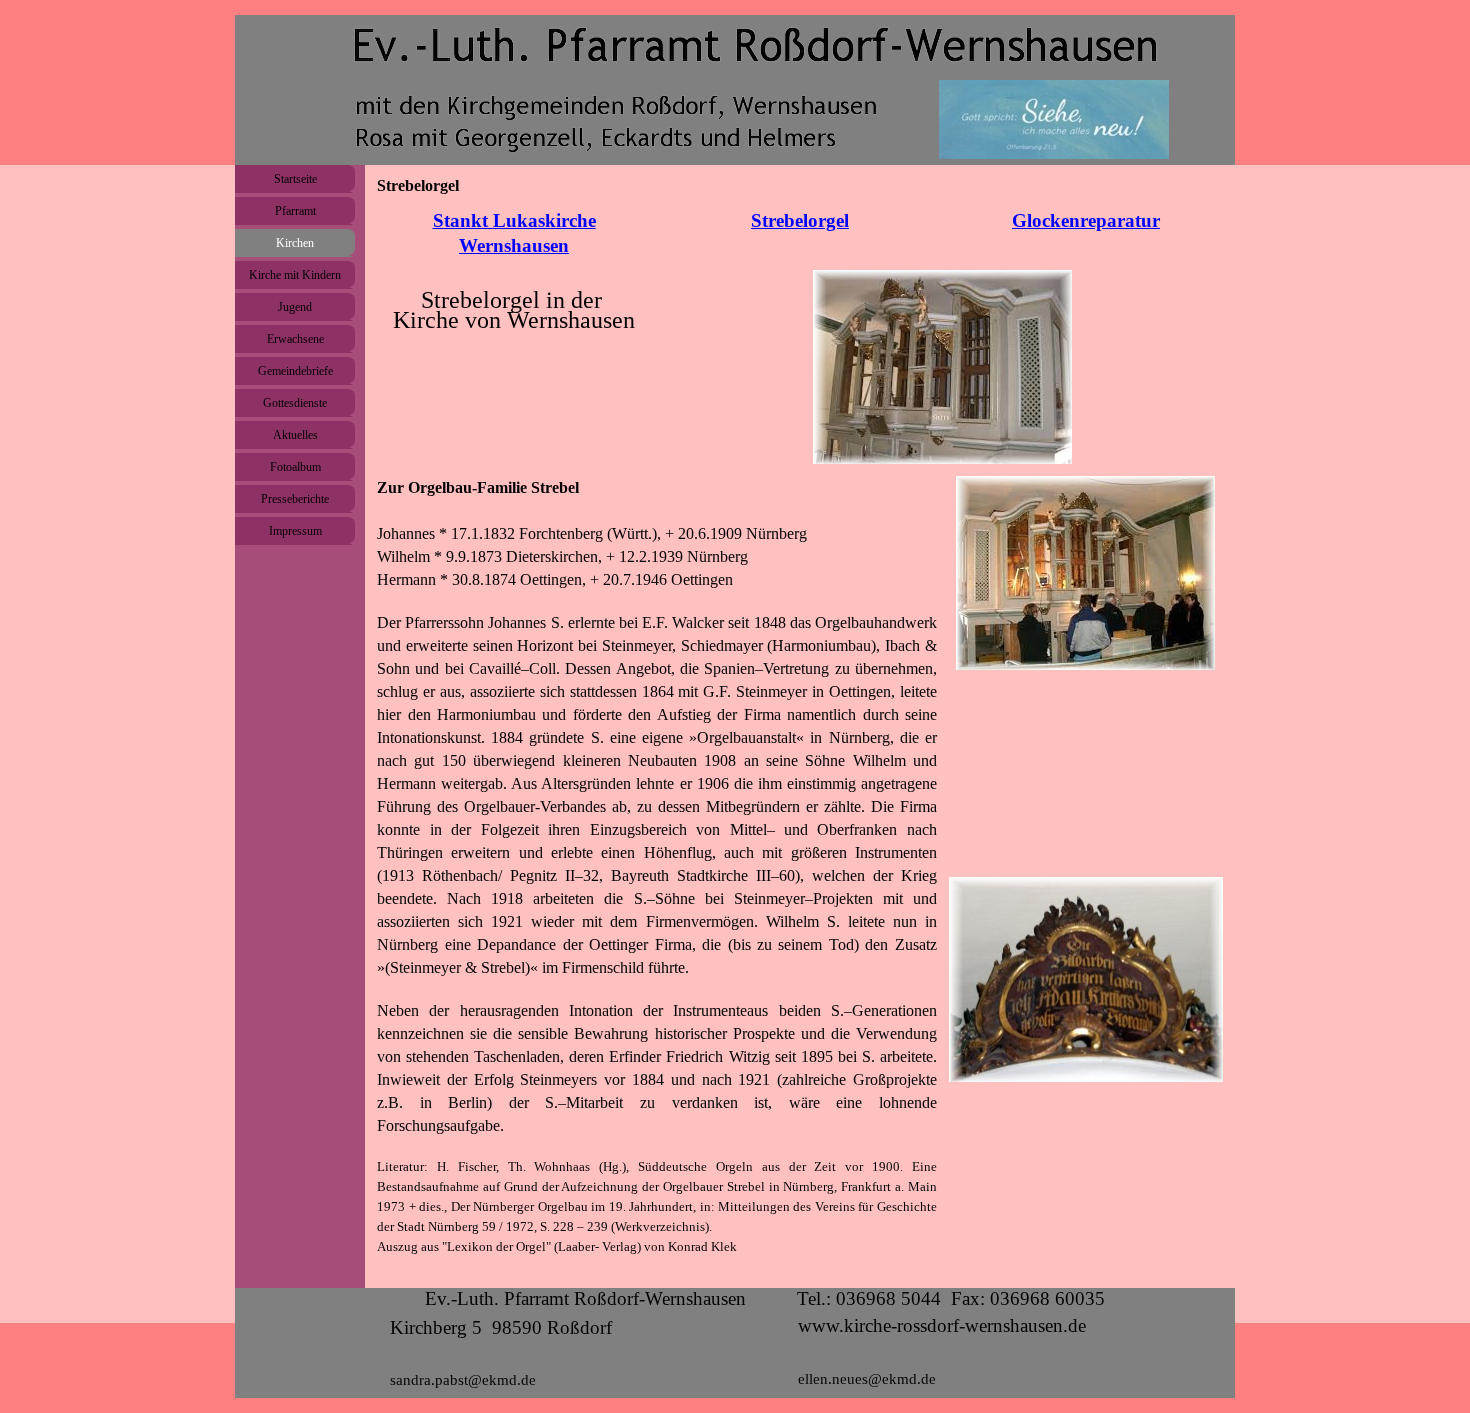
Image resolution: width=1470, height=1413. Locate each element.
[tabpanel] (514, 233)
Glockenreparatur (1086, 220)
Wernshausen (514, 245)
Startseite (295, 179)
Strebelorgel (800, 220)
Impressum (295, 531)
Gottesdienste (295, 403)
